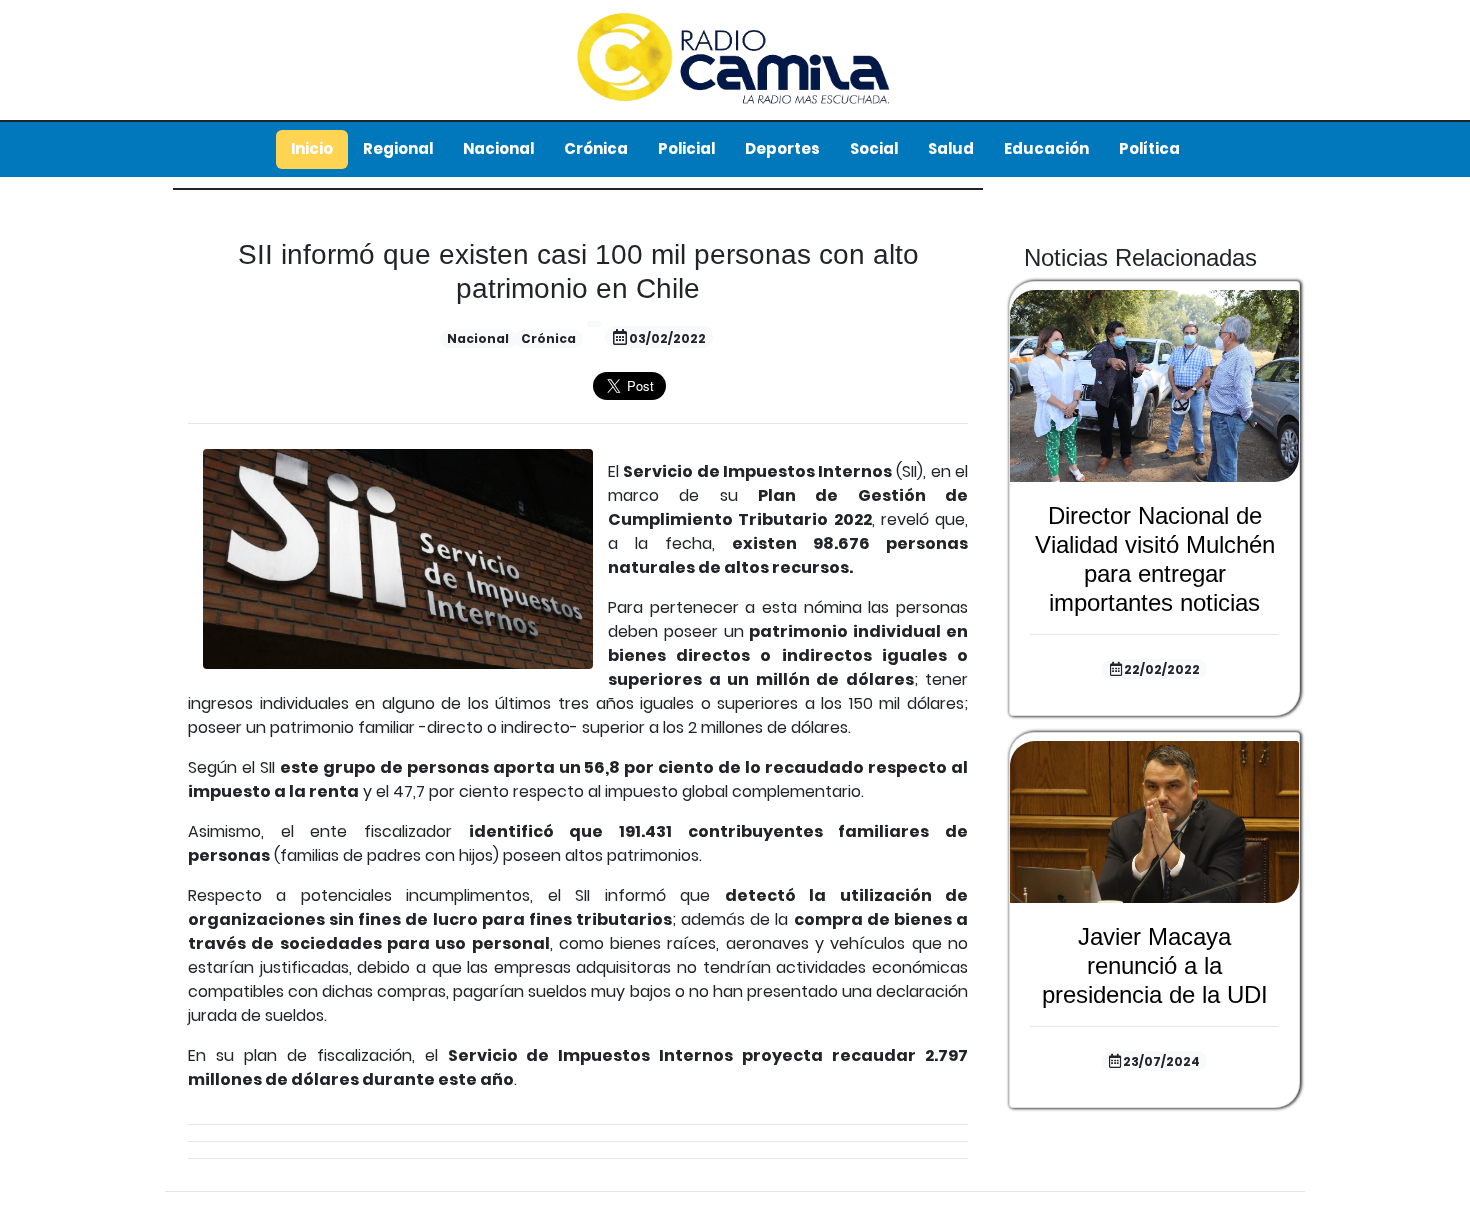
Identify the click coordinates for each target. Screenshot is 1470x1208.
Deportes (782, 148)
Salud (951, 148)
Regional (398, 148)
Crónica (596, 148)
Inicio (312, 148)
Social (874, 148)
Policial (686, 148)
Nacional (498, 148)
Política (1149, 148)
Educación (1046, 148)
